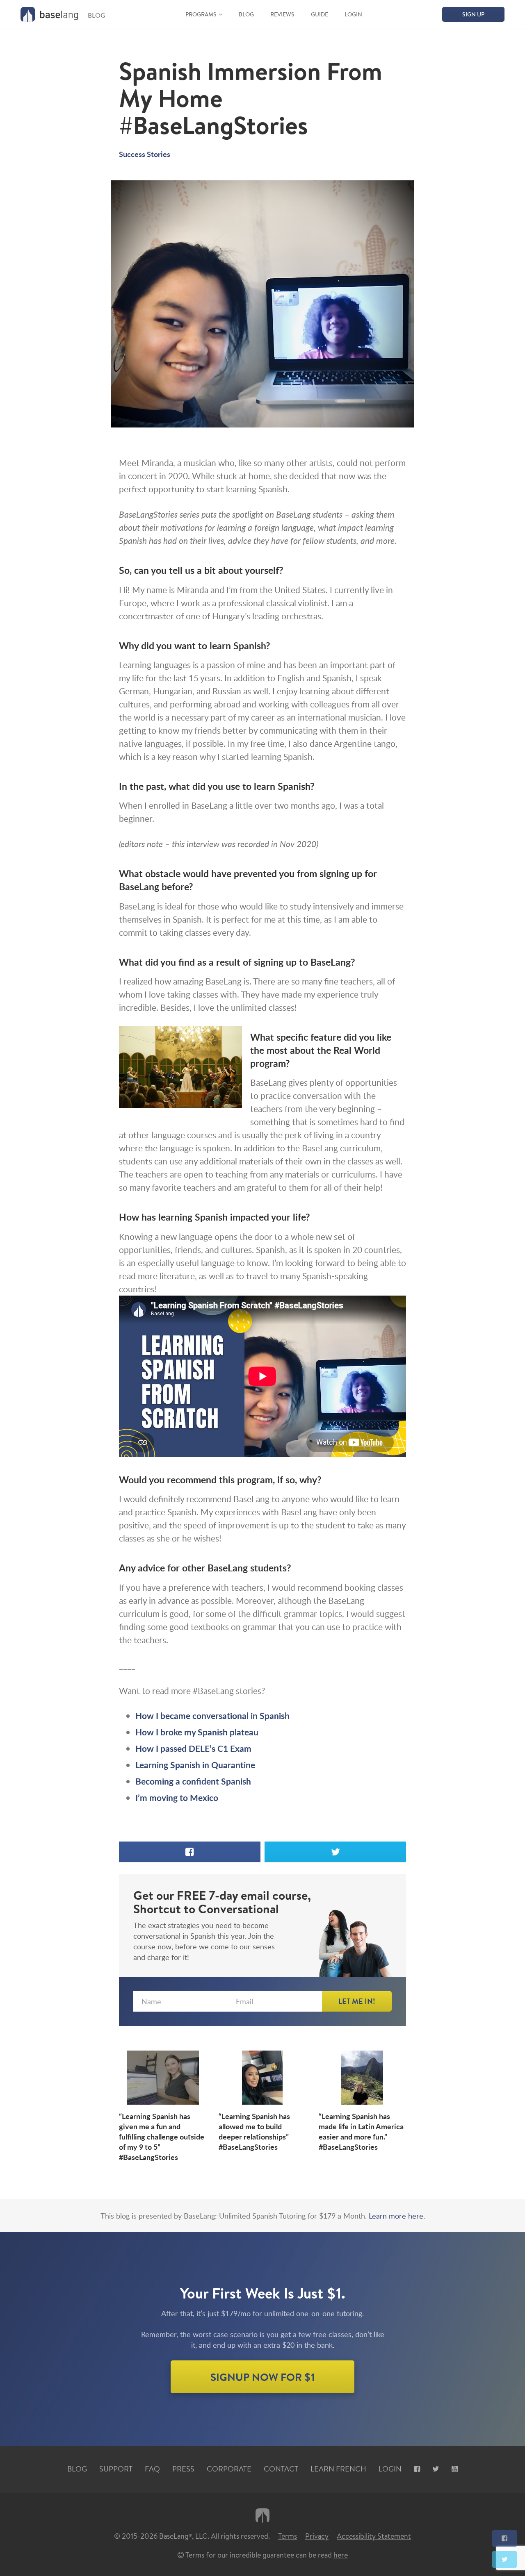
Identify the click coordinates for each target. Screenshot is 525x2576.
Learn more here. (397, 2216)
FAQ (152, 2469)
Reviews (282, 14)
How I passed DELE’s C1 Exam (193, 1748)
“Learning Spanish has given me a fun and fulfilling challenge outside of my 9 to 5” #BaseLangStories (162, 2137)
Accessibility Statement (374, 2536)
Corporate (229, 2469)
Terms (288, 2536)
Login (353, 14)
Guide (320, 14)
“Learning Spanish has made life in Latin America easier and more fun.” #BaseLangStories (361, 2132)
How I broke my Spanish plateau (197, 1732)
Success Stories (145, 154)
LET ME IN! (357, 2001)
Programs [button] (201, 14)
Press (183, 2469)
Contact (281, 2469)
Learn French (338, 2469)
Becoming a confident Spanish (193, 1781)
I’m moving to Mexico (177, 1797)
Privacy (317, 2536)
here (341, 2555)
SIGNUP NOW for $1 (263, 2376)
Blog (246, 14)
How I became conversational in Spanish (212, 1715)
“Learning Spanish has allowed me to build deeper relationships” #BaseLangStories (254, 2132)
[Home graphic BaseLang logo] (49, 14)
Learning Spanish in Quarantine (195, 1765)
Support (116, 2469)
